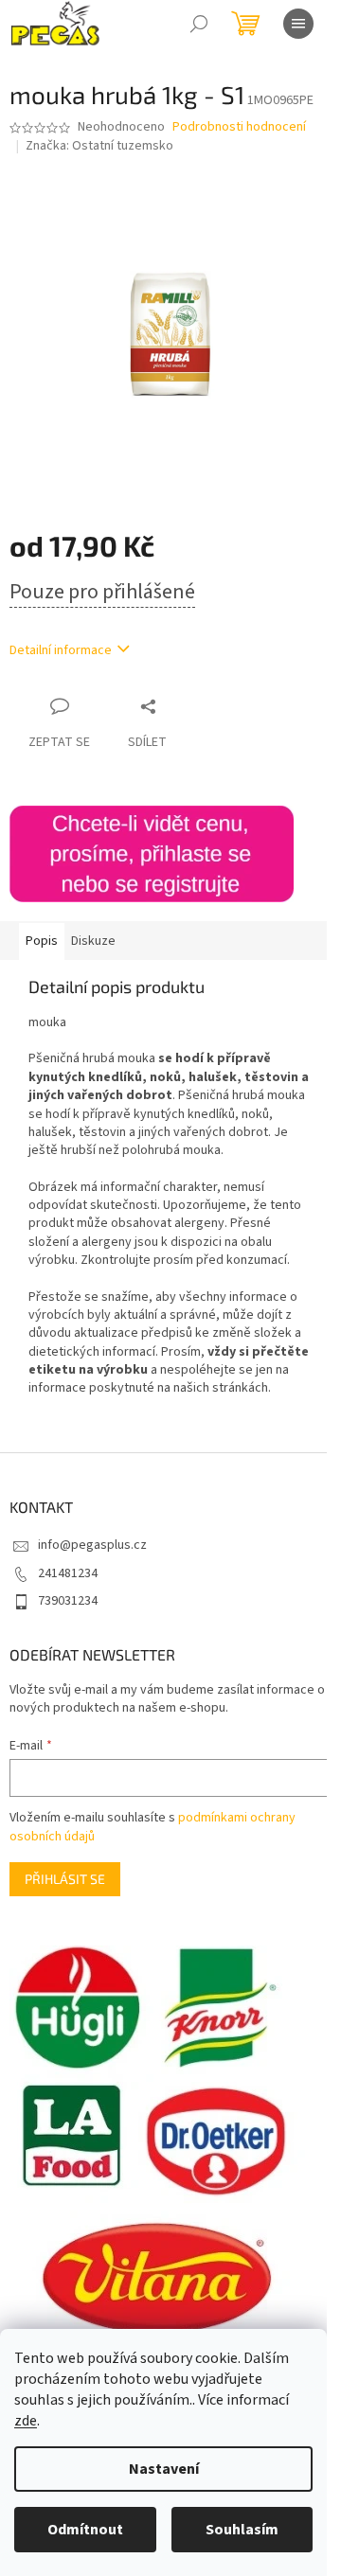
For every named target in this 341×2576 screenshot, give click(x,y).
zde (26, 2421)
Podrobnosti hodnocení (239, 127)
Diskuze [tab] (93, 941)
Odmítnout (85, 2530)
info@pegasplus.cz (92, 1545)
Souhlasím (242, 2530)
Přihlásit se (65, 1879)
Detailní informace (61, 650)
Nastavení (164, 2469)
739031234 (68, 1601)
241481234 (68, 1573)
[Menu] (298, 24)
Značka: (99, 146)
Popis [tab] (42, 941)
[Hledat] (199, 24)
